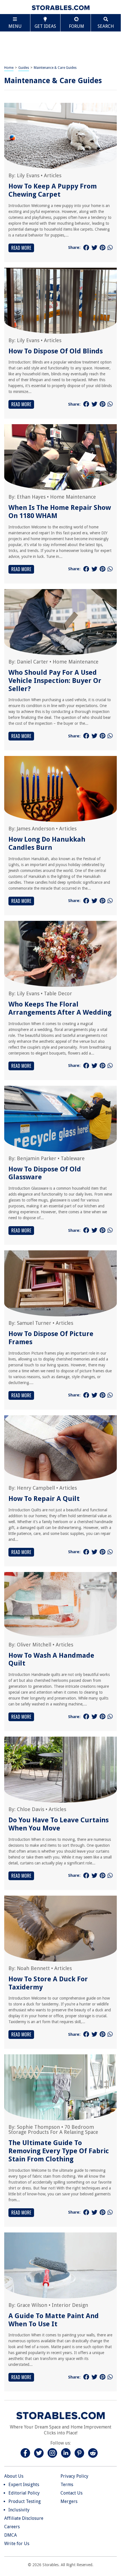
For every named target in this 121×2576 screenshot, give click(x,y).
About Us (14, 2476)
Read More (21, 248)
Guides (24, 68)
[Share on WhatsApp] (110, 248)
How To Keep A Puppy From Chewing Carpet (53, 190)
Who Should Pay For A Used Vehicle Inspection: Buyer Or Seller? (55, 681)
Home (9, 68)
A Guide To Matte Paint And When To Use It (54, 2320)
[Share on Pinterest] (102, 248)
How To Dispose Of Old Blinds (56, 351)
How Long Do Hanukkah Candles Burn (47, 843)
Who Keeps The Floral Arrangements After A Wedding (60, 1008)
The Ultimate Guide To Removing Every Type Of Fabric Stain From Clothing (59, 2151)
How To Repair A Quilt (44, 1499)
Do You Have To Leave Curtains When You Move (59, 1824)
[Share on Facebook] (86, 248)
